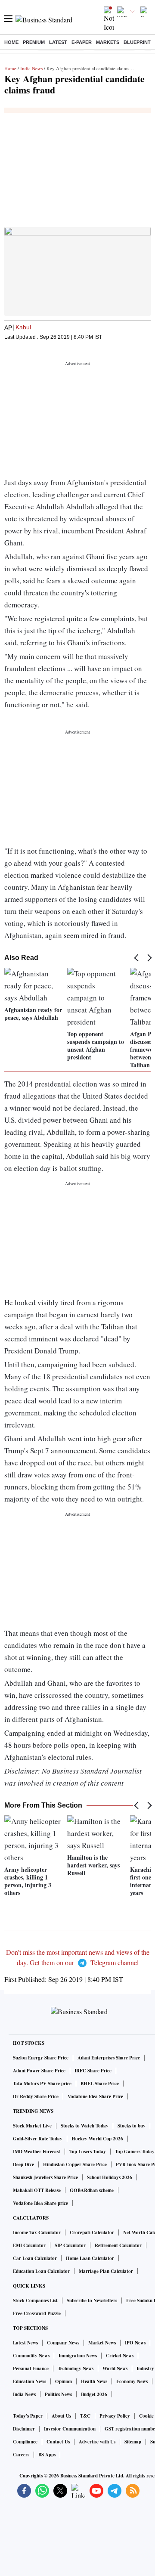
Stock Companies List (35, 2300)
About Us (61, 2416)
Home (11, 42)
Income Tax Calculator (37, 2232)
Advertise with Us (97, 2442)
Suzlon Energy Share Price (41, 2058)
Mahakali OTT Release (37, 2190)
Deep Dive (23, 2164)
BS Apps (47, 2455)
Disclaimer (24, 2429)
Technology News (76, 2369)
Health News (94, 2381)
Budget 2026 (94, 2394)
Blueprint (137, 42)
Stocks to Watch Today (85, 2126)
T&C (85, 2416)
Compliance (25, 2442)
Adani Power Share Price (39, 2071)
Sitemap (133, 2442)
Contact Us (58, 2442)
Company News (63, 2343)
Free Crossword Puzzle (37, 2313)
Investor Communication (70, 2429)
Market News (102, 2343)
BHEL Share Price (100, 2084)
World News (115, 2369)
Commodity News (31, 2356)
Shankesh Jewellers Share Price (45, 2177)
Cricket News (120, 2356)
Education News (29, 2381)
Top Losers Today (88, 2152)
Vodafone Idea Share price (40, 2203)
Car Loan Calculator (35, 2258)
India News (31, 68)
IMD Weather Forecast (37, 2152)
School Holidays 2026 (110, 2177)
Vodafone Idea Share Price (95, 2096)
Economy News (132, 2381)
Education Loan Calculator (41, 2271)
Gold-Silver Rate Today (38, 2139)
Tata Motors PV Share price (42, 2084)
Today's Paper (28, 2416)
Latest (58, 42)
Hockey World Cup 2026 (97, 2139)
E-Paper (82, 42)
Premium (34, 42)
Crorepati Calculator (92, 2232)
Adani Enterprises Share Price (109, 2058)
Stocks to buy (132, 2126)
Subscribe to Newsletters (92, 2300)
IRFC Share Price (93, 2071)
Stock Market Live (32, 2126)
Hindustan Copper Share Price (75, 2164)
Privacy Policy (115, 2416)
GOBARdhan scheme (92, 2190)
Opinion (64, 2381)
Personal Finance (31, 2369)
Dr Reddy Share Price (36, 2096)
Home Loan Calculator (90, 2258)
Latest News (25, 2343)
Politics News (58, 2394)
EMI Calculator (29, 2245)
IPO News (135, 2343)
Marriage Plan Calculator (106, 2271)
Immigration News (78, 2356)
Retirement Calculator (118, 2245)
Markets (108, 42)
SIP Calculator (70, 2245)
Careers (21, 2455)
